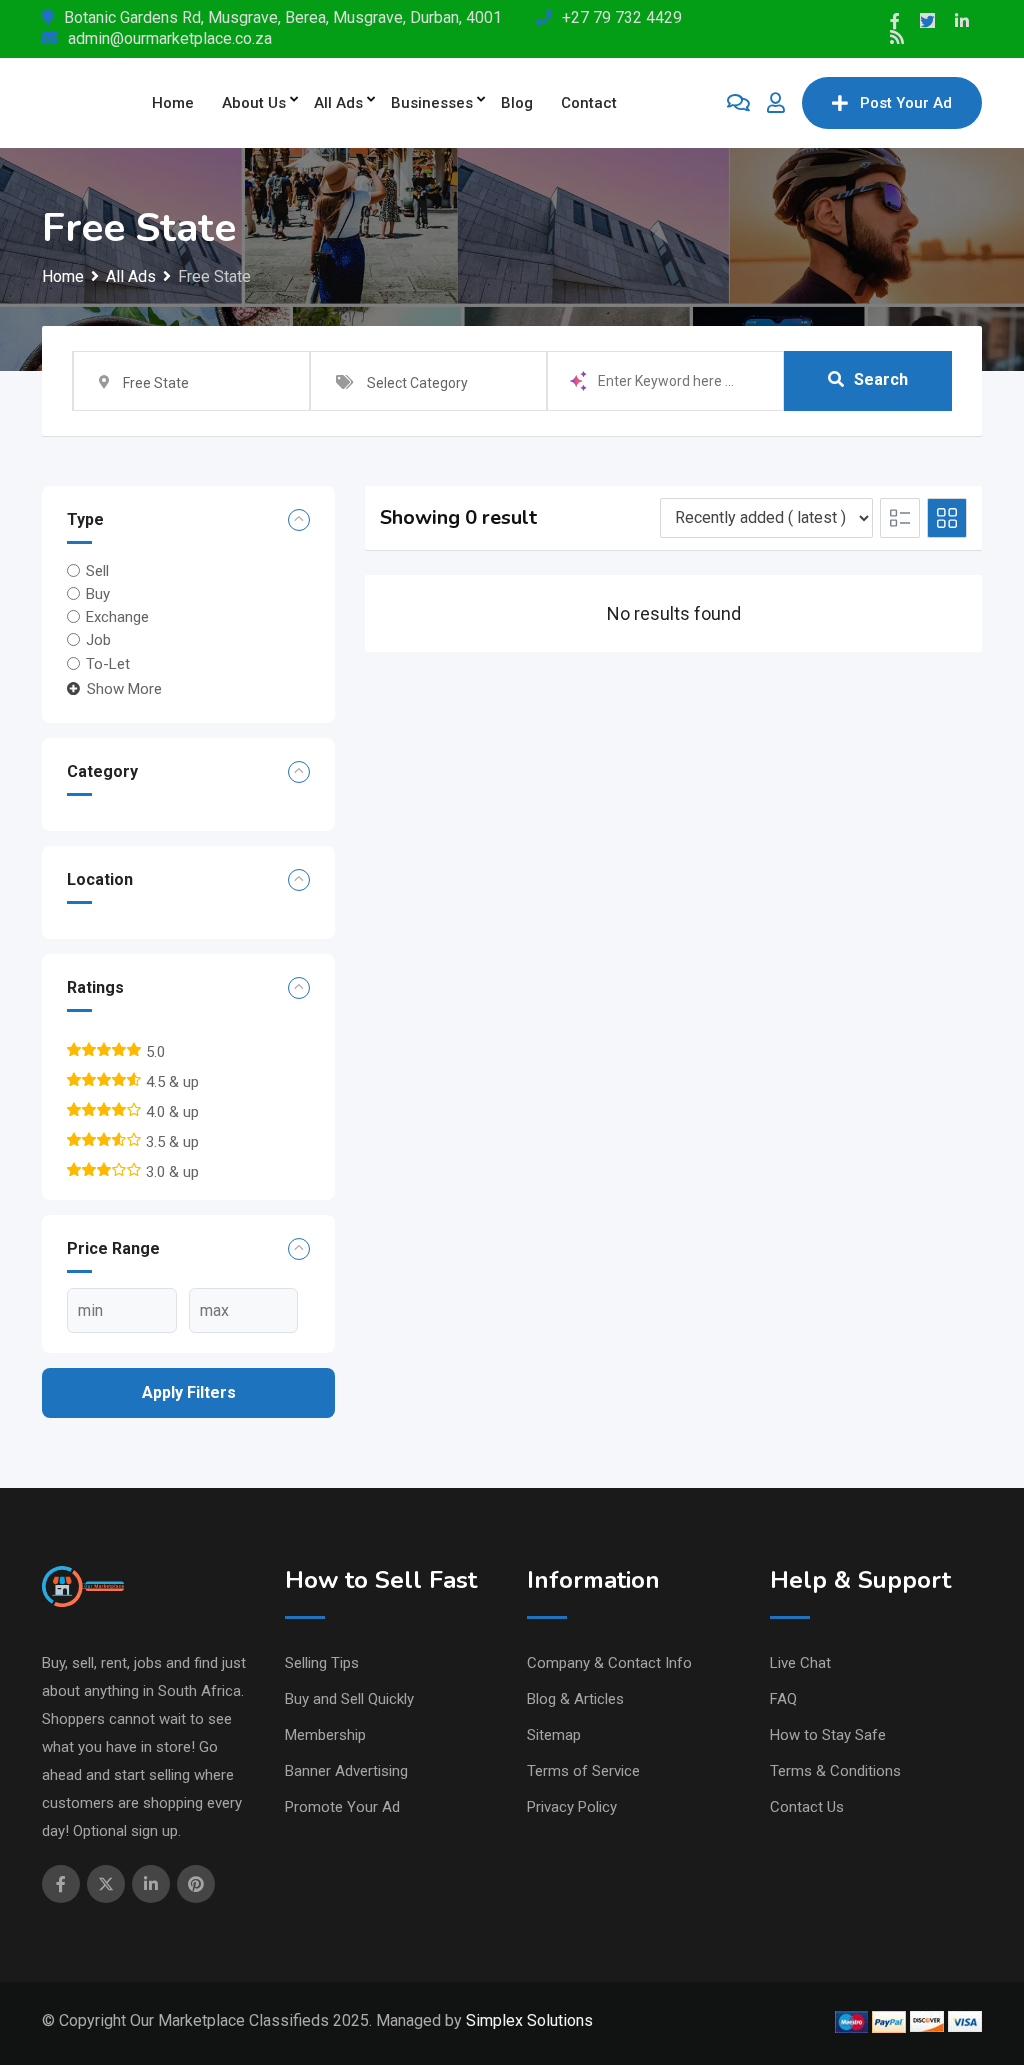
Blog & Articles (575, 1699)
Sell (97, 570)
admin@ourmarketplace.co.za (170, 38)
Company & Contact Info (609, 1663)
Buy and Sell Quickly (349, 1699)
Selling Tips (322, 1663)
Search (881, 379)
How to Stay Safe (828, 1735)
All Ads (338, 103)
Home (173, 103)
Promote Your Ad (342, 1807)
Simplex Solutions (529, 2020)
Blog (517, 103)
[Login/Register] (776, 103)
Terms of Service (583, 1771)
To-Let (108, 664)
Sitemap (554, 1735)
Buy (98, 594)
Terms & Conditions (835, 1771)
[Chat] (738, 103)
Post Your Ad (906, 103)
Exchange (117, 617)
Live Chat (800, 1663)
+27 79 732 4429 (622, 17)
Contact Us (807, 1807)
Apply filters (189, 1392)
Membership (325, 1735)
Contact (589, 103)
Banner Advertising (346, 1771)
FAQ (783, 1699)
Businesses (432, 103)
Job (98, 640)
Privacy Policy (572, 1807)
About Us (254, 103)
